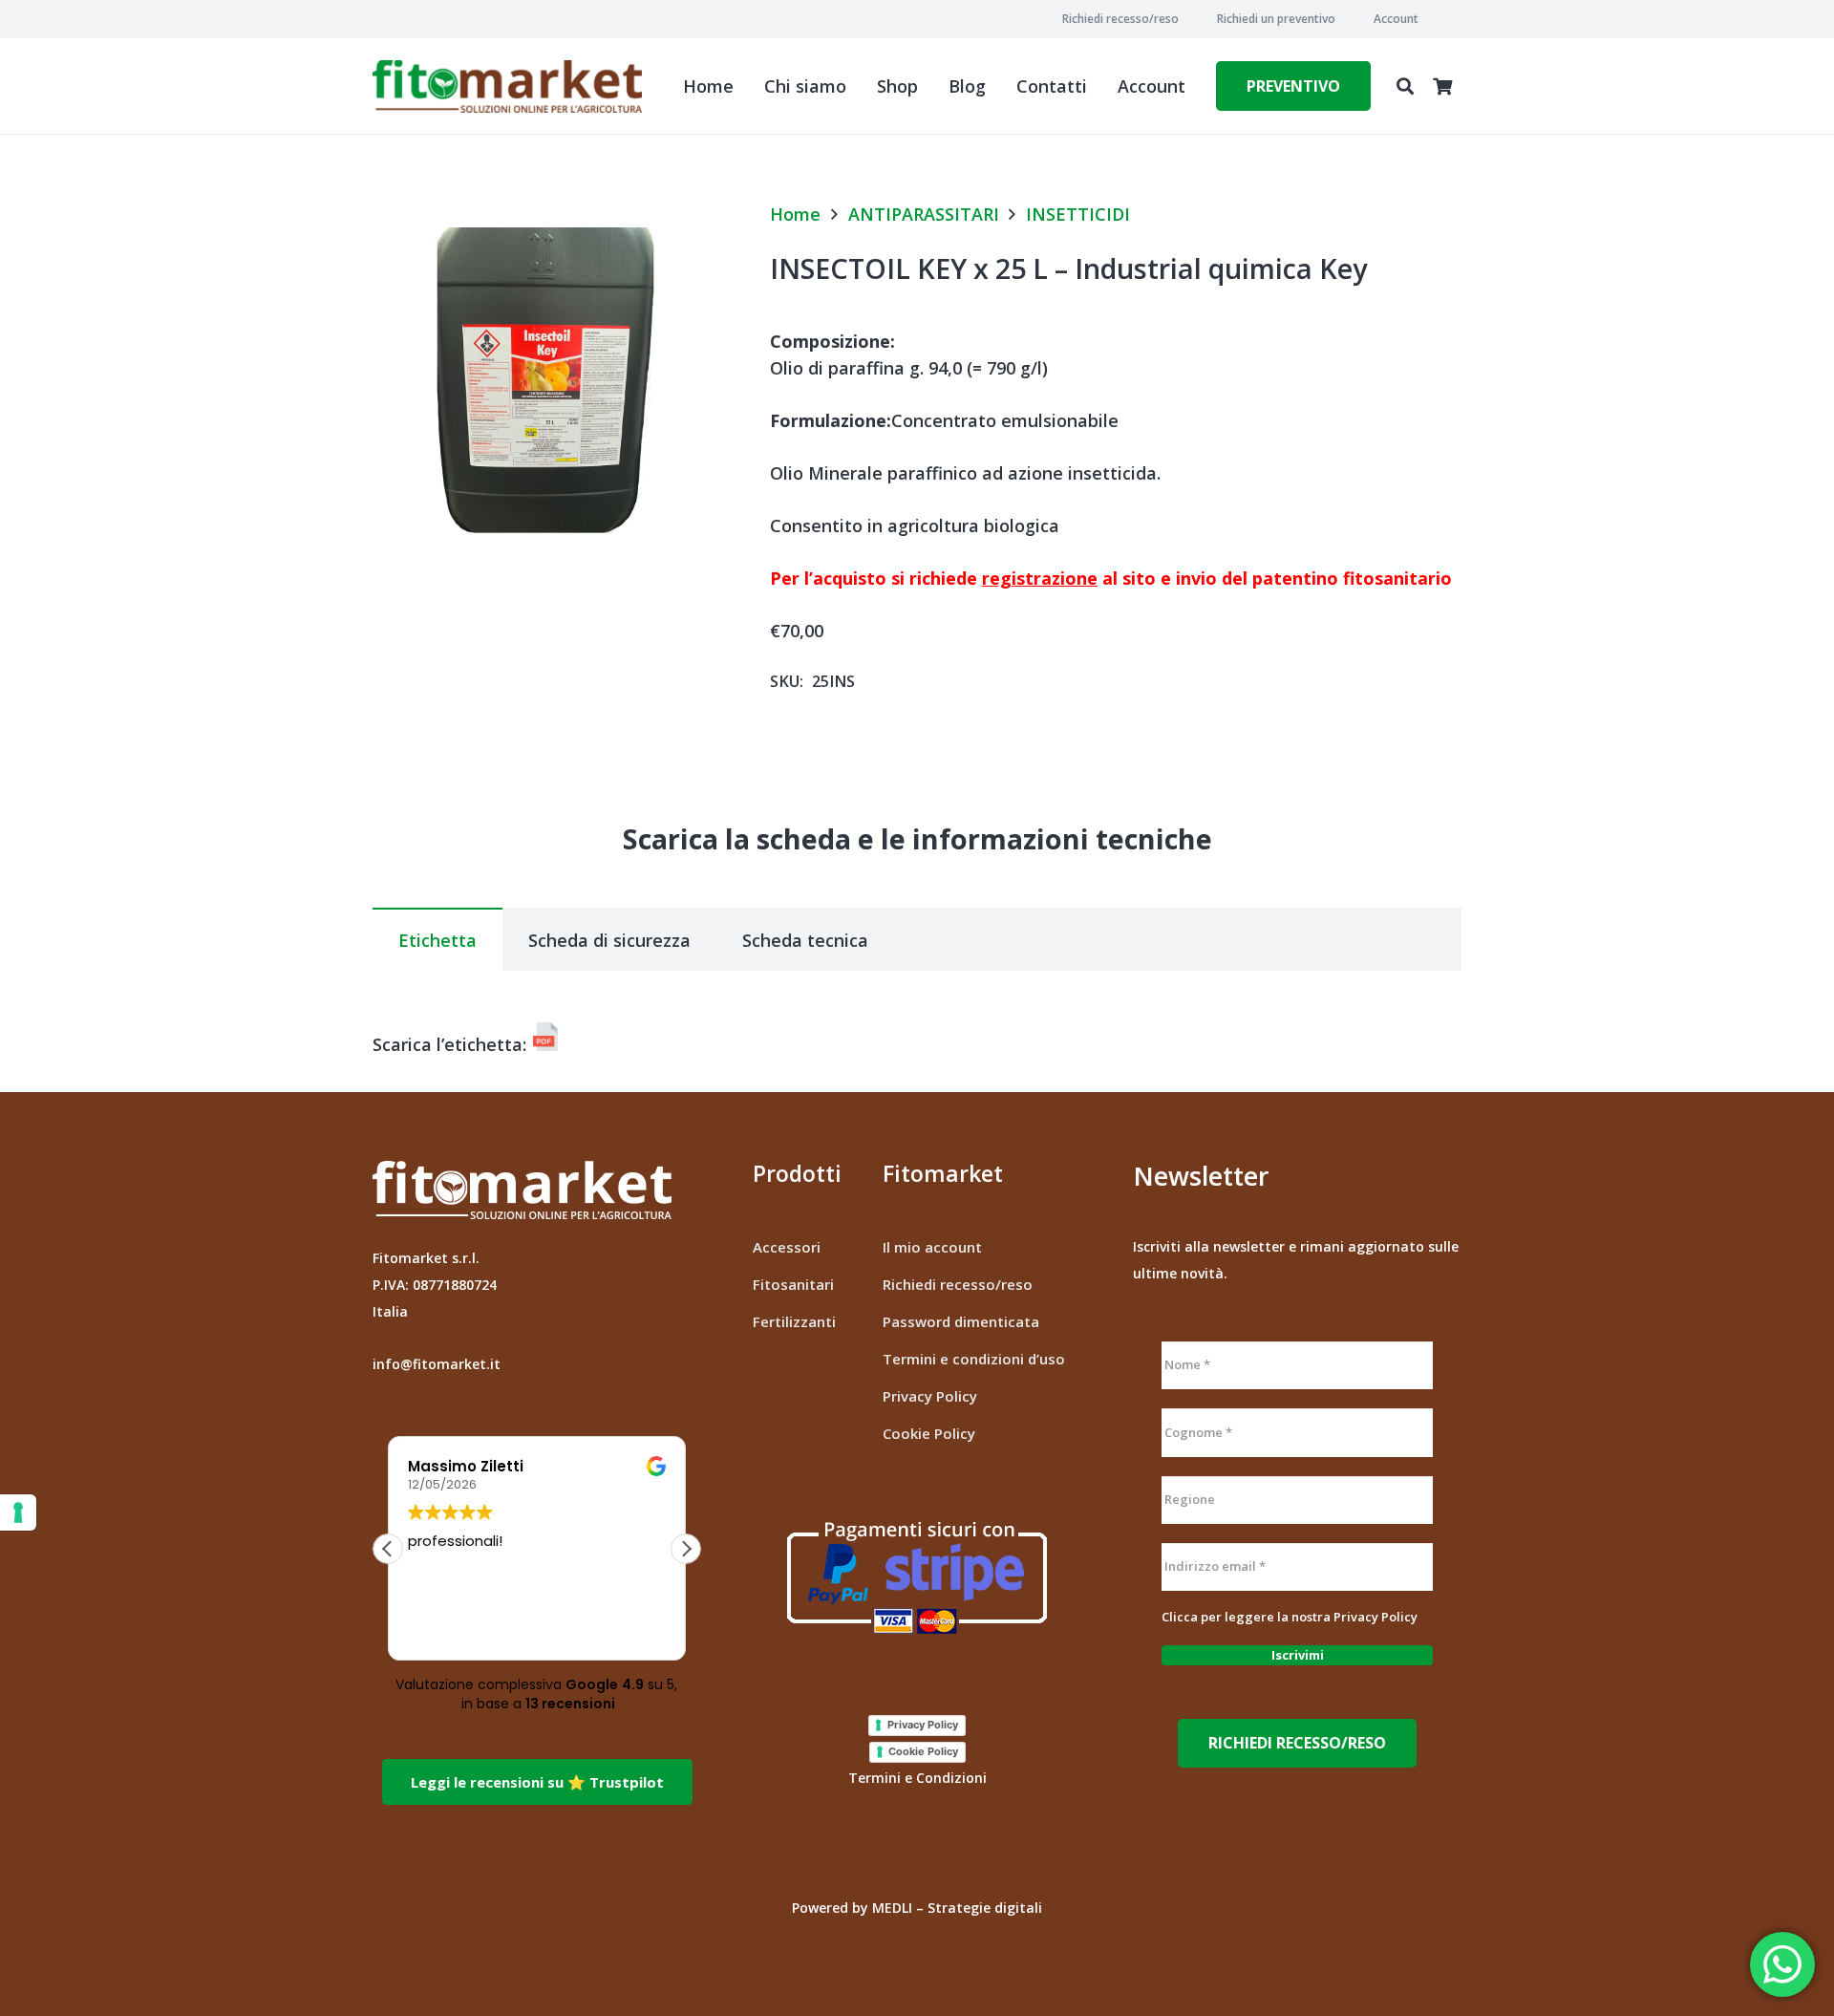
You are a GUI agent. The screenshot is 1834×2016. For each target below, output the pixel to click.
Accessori (787, 1247)
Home (795, 214)
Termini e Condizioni (917, 1778)
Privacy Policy (930, 1396)
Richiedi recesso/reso (958, 1284)
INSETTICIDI (1078, 214)
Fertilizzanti (794, 1321)
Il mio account (932, 1247)
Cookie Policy (929, 1433)
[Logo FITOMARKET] (507, 86)
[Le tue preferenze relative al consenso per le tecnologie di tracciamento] (18, 1512)
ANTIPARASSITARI (924, 214)
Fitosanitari (793, 1284)
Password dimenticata (961, 1321)
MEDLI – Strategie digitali (957, 1908)
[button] (1426, 19)
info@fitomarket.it (437, 1364)
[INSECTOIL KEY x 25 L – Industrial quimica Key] (545, 216)
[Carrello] (1442, 86)
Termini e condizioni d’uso (974, 1359)
